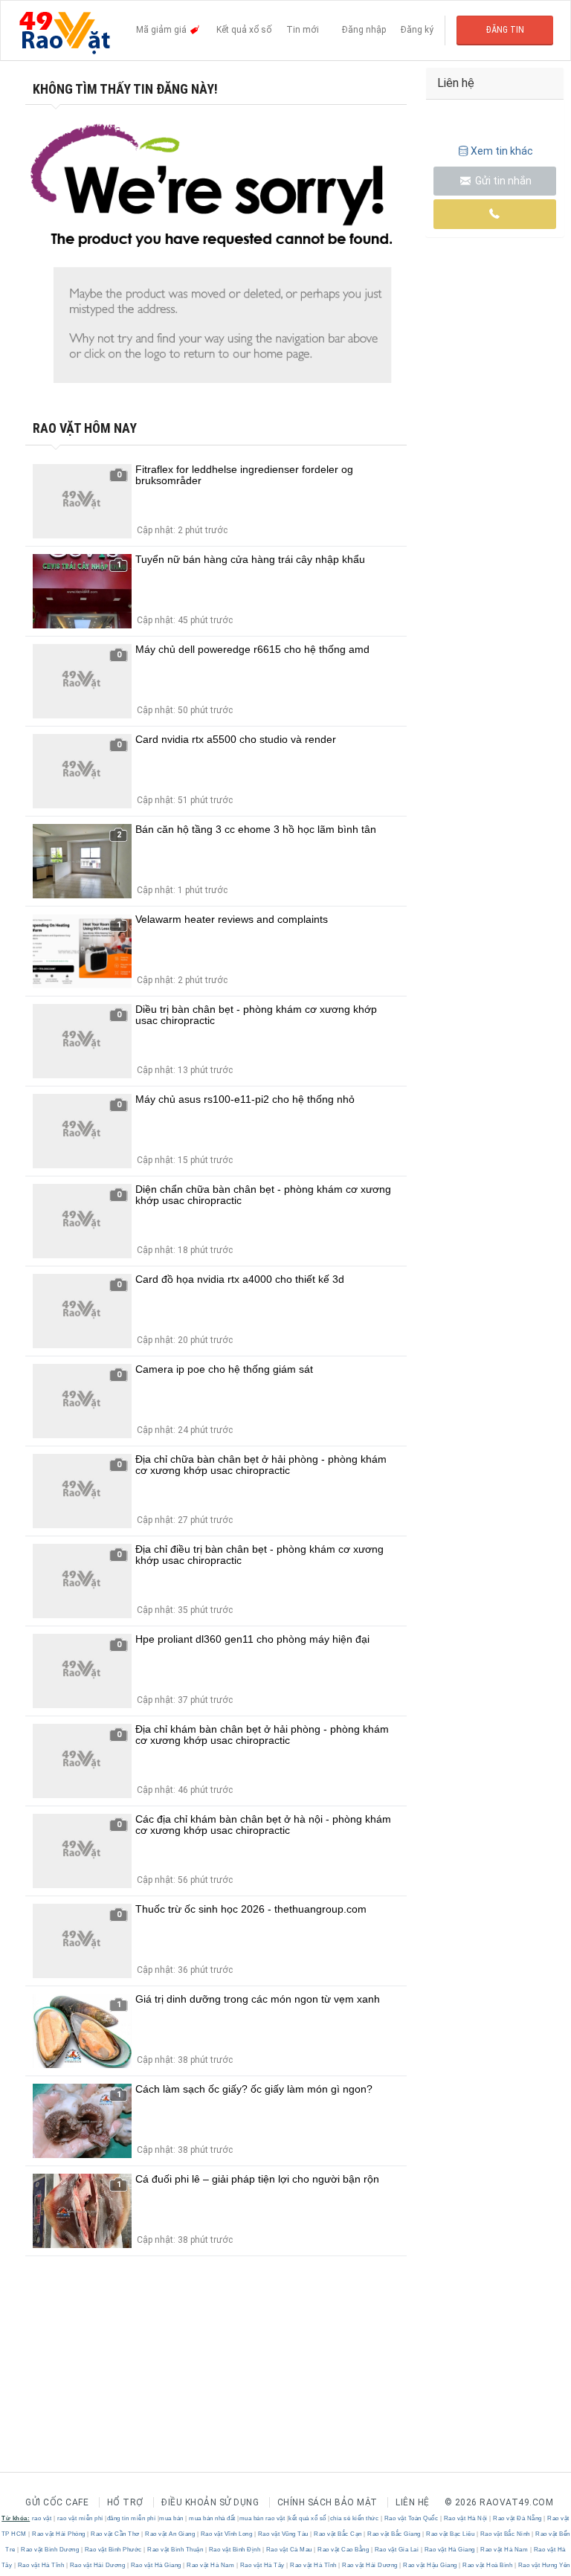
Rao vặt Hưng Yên (543, 2565)
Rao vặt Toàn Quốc (411, 2518)
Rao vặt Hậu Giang (430, 2565)
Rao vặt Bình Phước (113, 2550)
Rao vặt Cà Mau (289, 2550)
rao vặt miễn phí (80, 2518)
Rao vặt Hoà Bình (488, 2565)
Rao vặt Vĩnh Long (226, 2534)
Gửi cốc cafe (57, 2502)
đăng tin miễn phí (132, 2518)
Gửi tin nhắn (502, 181)
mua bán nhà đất (212, 2518)
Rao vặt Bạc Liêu (451, 2534)
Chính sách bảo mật (328, 2502)
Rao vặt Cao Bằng (343, 2550)
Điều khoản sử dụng (210, 2502)
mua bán (171, 2518)
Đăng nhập (364, 30)
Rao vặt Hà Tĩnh (41, 2565)
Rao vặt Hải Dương (97, 2565)
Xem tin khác (502, 151)
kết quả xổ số (307, 2518)
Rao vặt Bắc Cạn (338, 2534)
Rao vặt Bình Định (235, 2550)
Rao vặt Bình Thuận (175, 2550)
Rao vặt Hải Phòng (59, 2534)
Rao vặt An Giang (170, 2534)
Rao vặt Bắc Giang (394, 2534)
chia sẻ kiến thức (355, 2518)
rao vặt (42, 2518)
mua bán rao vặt (262, 2518)
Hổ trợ (125, 2502)
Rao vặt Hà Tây (262, 2565)
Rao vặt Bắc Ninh (505, 2534)
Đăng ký (417, 30)
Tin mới (303, 30)
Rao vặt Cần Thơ (116, 2534)
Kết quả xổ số (244, 30)
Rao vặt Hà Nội (465, 2518)
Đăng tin (505, 30)
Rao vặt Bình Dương (50, 2550)
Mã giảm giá (162, 30)
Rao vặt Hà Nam (504, 2550)
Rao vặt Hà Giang (449, 2550)
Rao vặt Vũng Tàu (283, 2534)
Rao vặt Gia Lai (397, 2550)
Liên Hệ (413, 2502)
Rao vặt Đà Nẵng (518, 2518)
